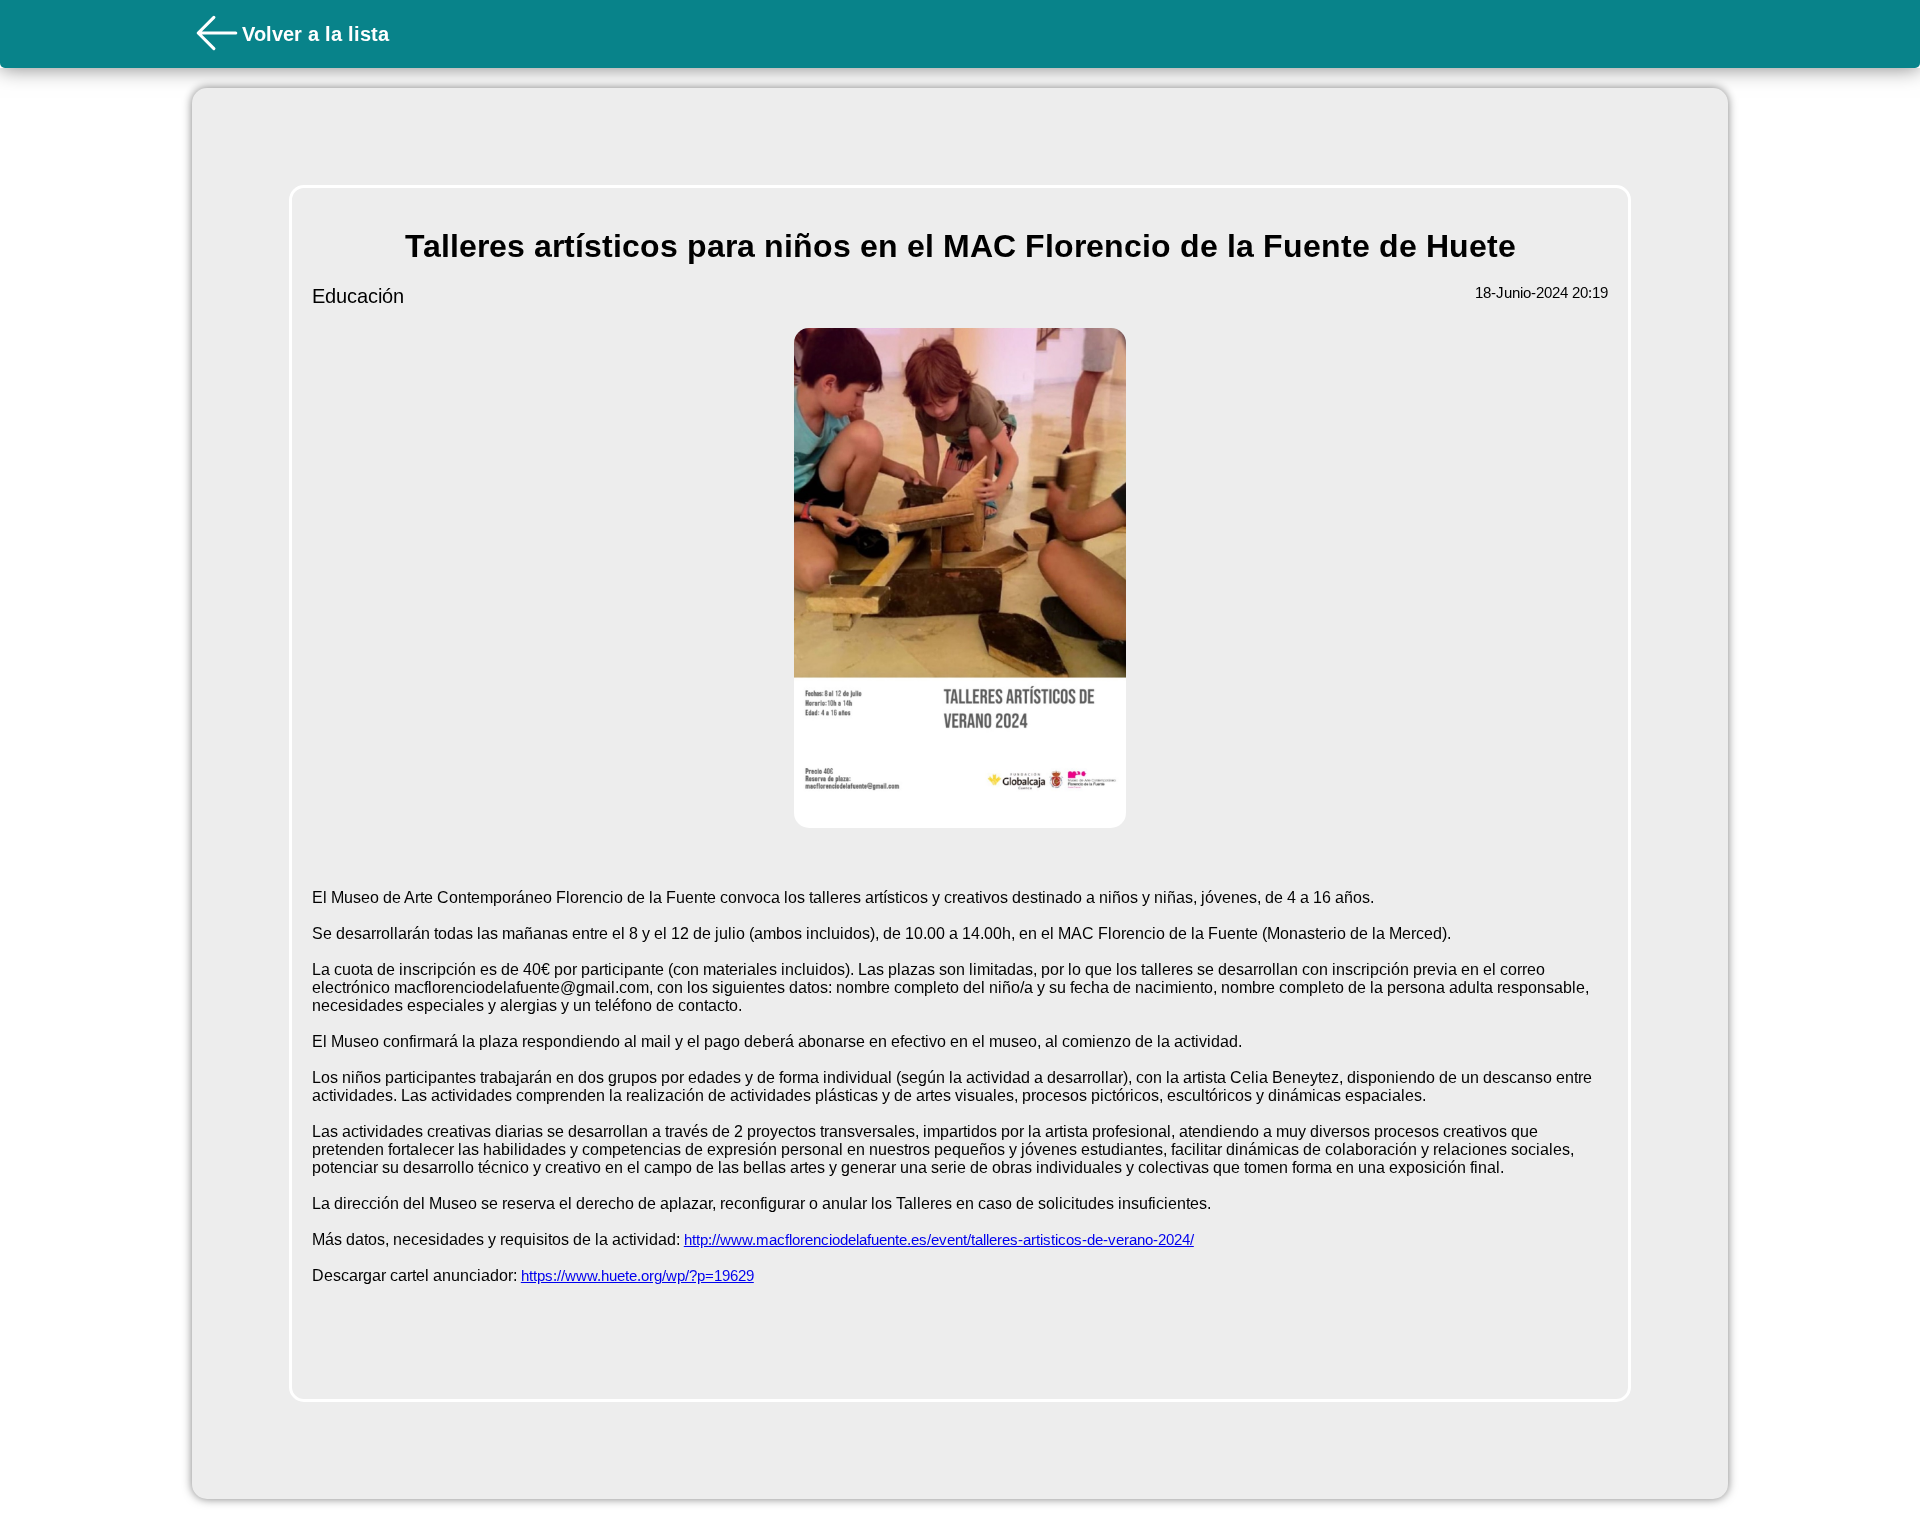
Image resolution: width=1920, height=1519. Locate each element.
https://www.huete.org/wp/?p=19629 (637, 1275)
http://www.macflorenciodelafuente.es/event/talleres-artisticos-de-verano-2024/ (939, 1239)
